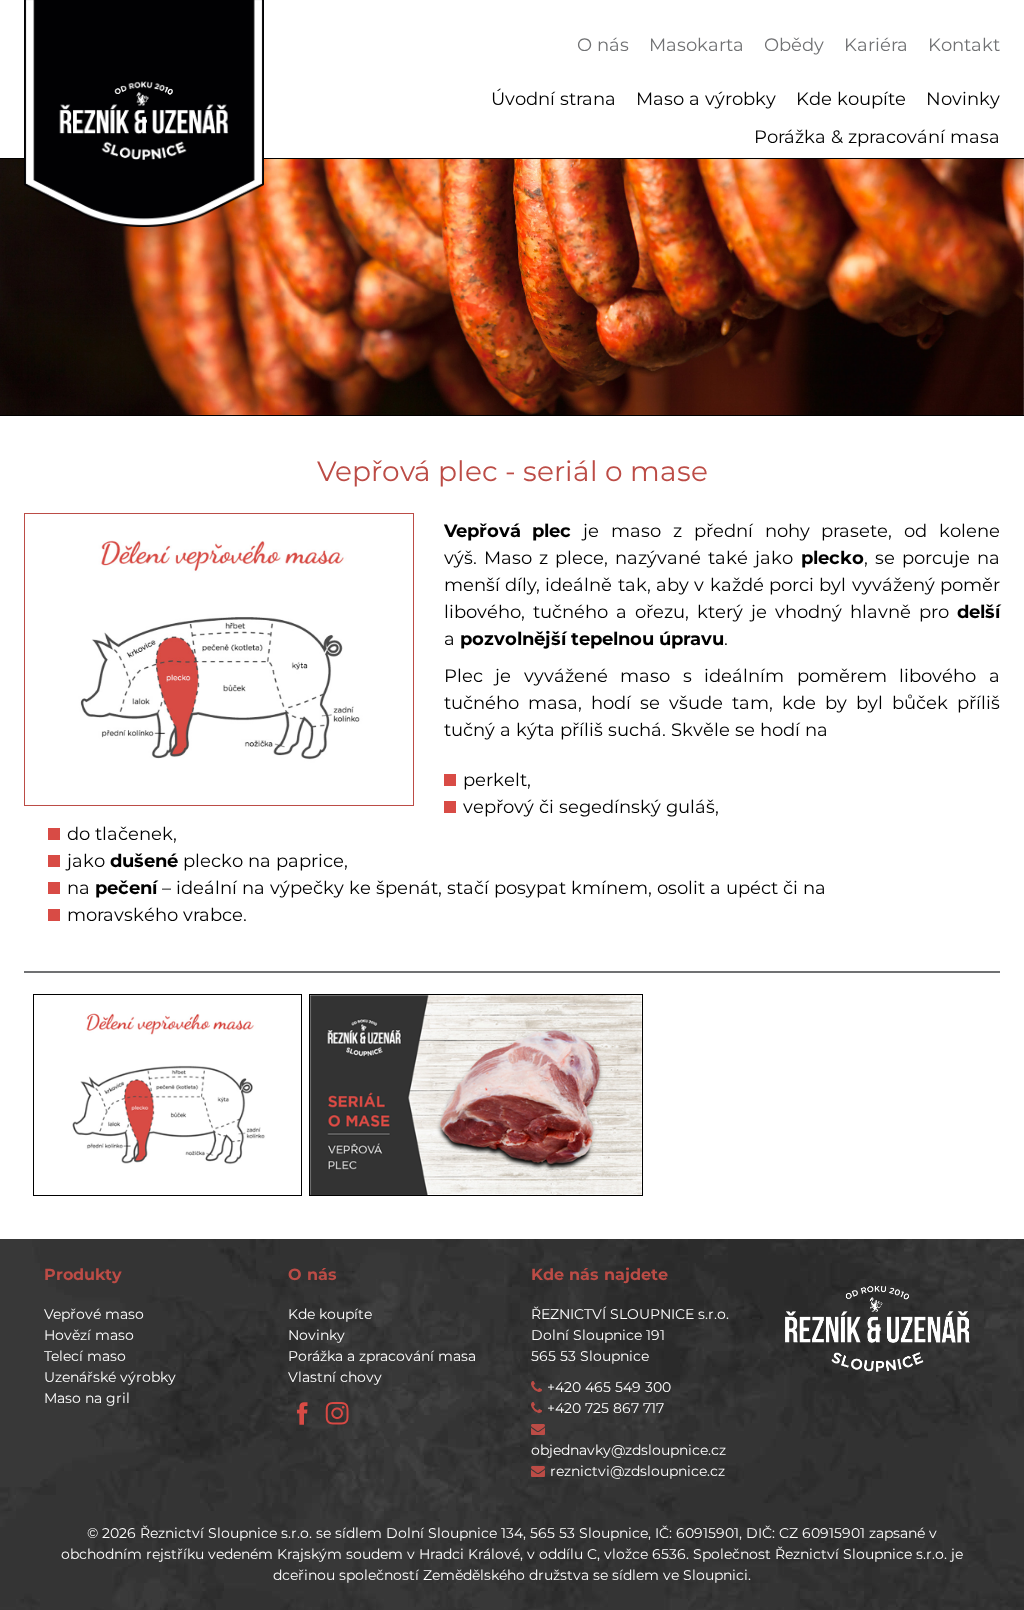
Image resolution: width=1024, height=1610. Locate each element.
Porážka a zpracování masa (382, 1356)
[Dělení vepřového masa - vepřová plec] (167, 1095)
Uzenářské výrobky (110, 1377)
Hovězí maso (89, 1335)
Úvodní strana (553, 99)
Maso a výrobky (706, 99)
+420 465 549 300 (609, 1387)
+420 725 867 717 (605, 1408)
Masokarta (696, 45)
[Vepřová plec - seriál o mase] (476, 1095)
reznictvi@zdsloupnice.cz (637, 1471)
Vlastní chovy (335, 1377)
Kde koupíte (851, 99)
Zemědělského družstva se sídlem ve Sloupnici (585, 1575)
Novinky (963, 99)
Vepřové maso (94, 1314)
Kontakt (964, 45)
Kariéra (876, 45)
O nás (603, 45)
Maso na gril (87, 1398)
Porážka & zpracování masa (877, 137)
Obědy (794, 45)
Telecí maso (85, 1356)
